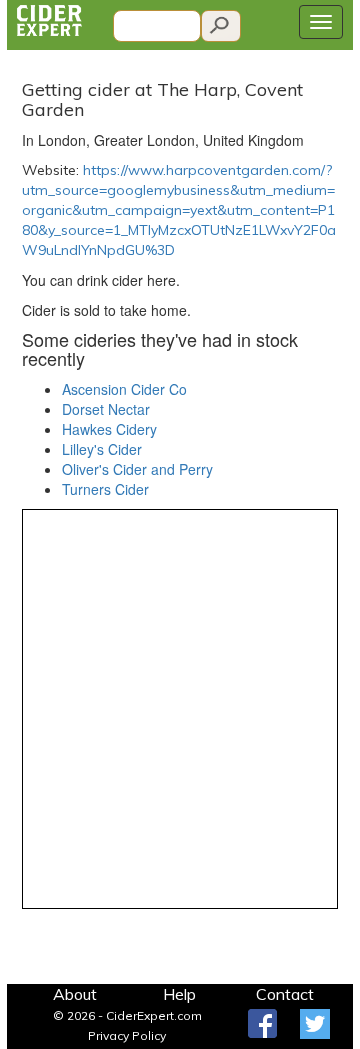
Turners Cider (105, 489)
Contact (285, 994)
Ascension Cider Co (124, 389)
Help (179, 994)
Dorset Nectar (106, 409)
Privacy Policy (127, 1035)
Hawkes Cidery (109, 429)
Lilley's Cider (102, 449)
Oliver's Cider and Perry (137, 469)
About (75, 994)
